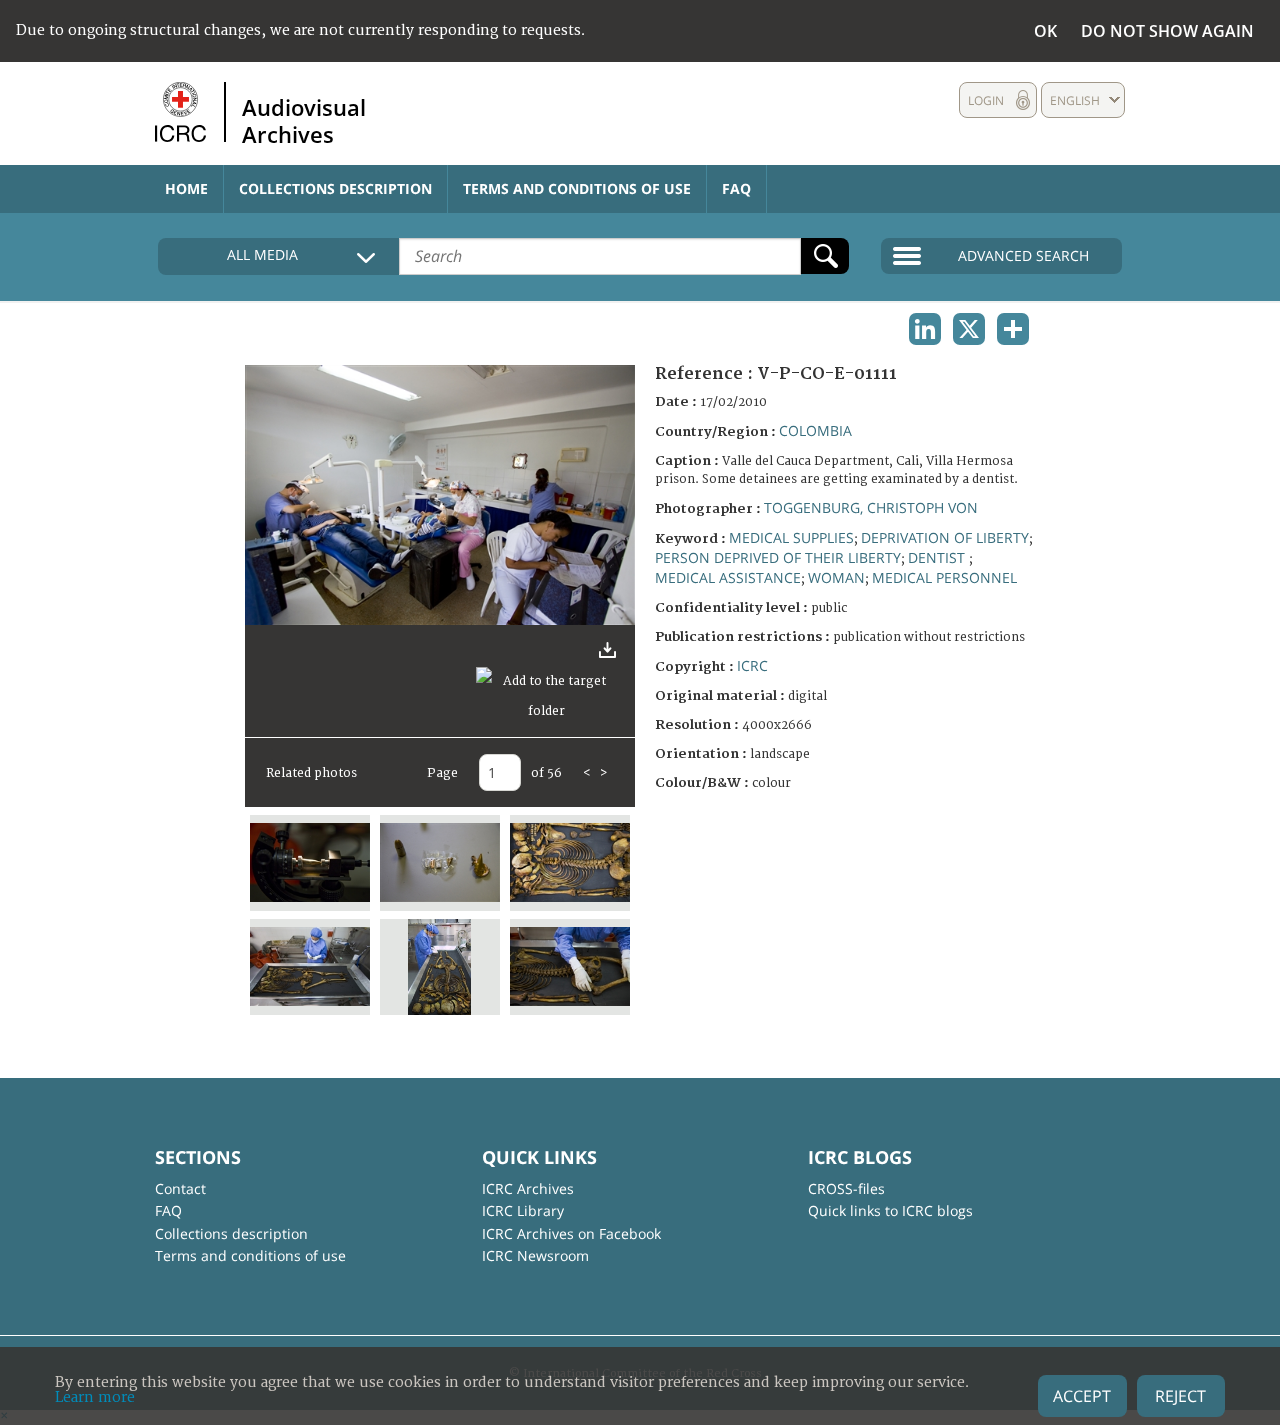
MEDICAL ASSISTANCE (728, 577)
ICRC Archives (528, 1188)
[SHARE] (1013, 329)
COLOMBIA (815, 430)
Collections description (335, 188)
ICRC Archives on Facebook (571, 1233)
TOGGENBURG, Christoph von (871, 507)
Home (186, 188)
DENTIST (938, 557)
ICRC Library (523, 1210)
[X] (969, 329)
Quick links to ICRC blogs (890, 1210)
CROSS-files (846, 1188)
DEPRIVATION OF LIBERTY (945, 537)
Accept (1082, 1396)
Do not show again (1167, 31)
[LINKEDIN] (925, 329)
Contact (180, 1188)
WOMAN (836, 577)
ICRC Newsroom (535, 1255)
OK (1045, 31)
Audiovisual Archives (304, 120)
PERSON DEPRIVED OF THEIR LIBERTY (778, 557)
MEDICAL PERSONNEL (944, 577)
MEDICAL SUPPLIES (791, 537)
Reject (1180, 1396)
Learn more (95, 1397)
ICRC (752, 665)
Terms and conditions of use (577, 188)
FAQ (736, 188)
